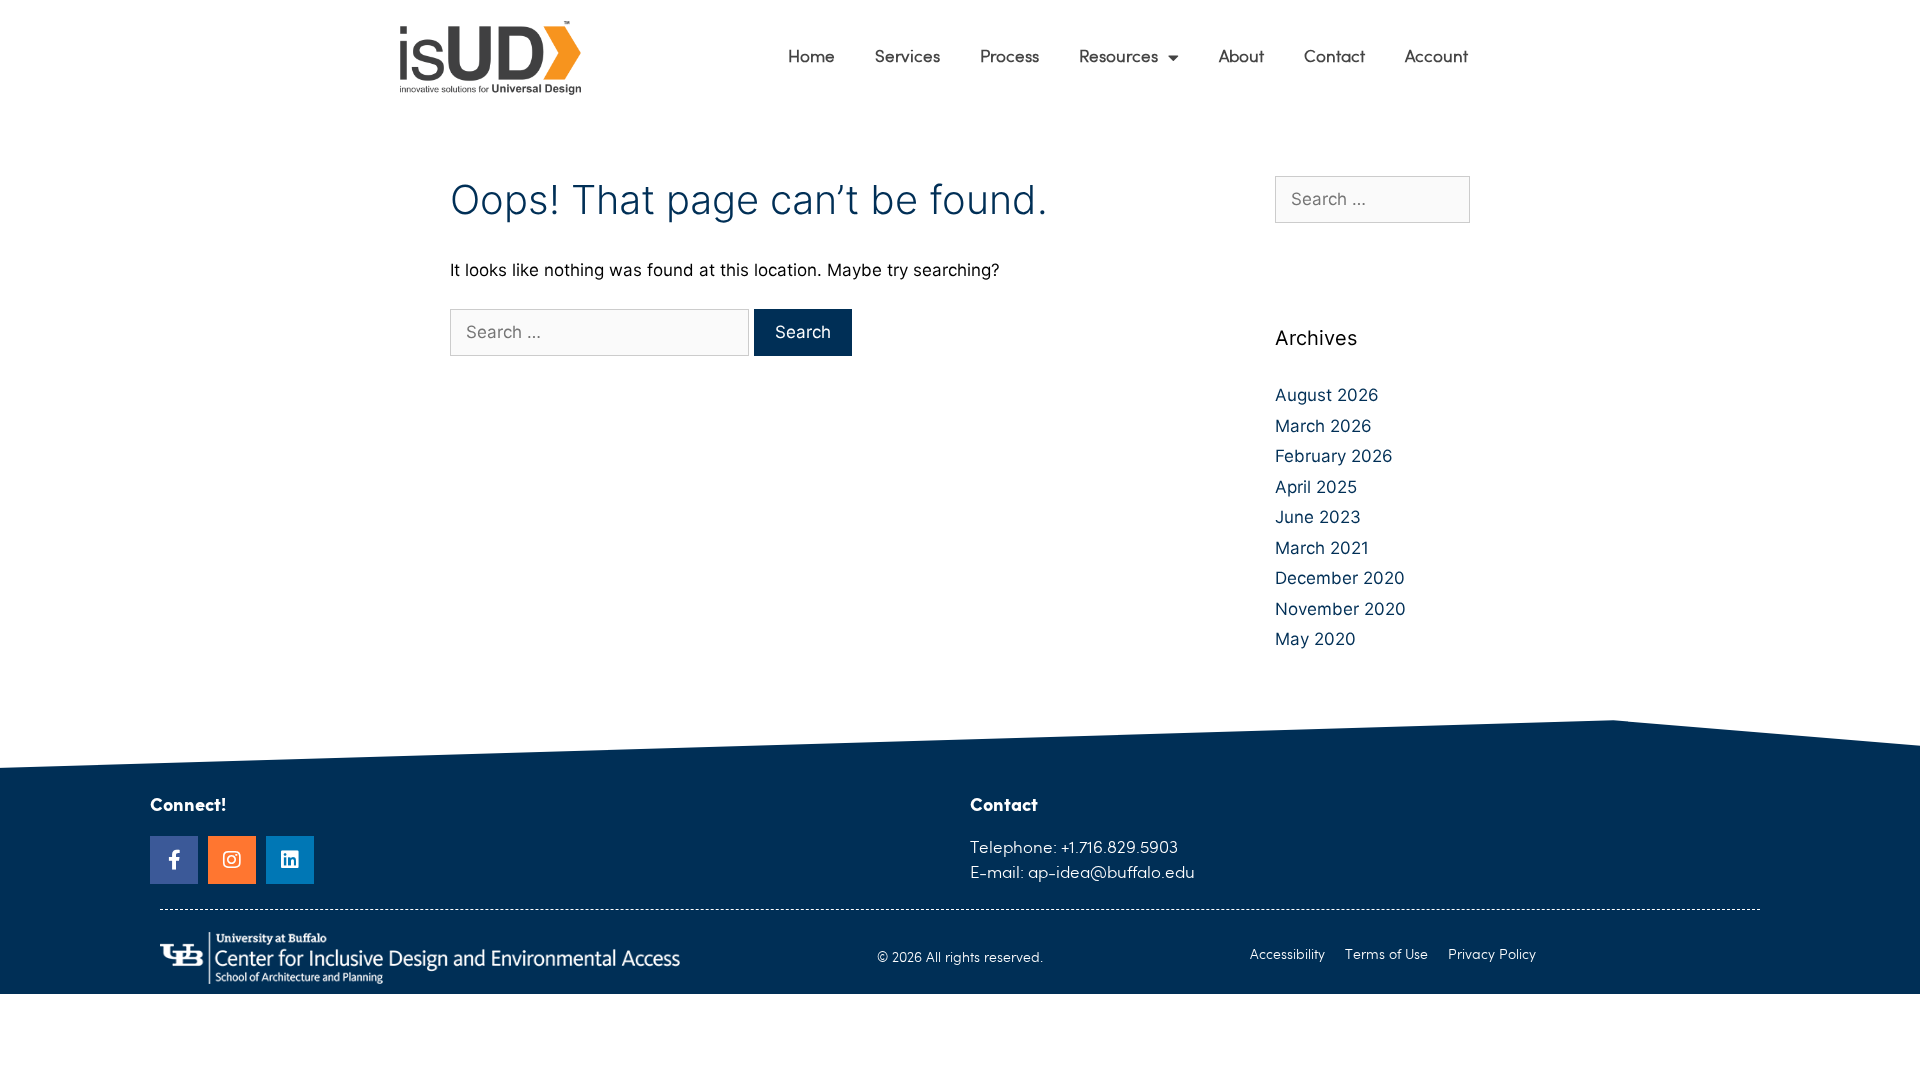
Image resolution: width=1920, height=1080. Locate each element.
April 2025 (1316, 487)
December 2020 (1340, 578)
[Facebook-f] (174, 860)
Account (1436, 57)
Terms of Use (1386, 955)
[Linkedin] (290, 860)
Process (1009, 57)
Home (811, 57)
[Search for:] (602, 332)
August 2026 (1327, 395)
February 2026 (1334, 456)
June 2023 (1318, 517)
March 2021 (1322, 548)
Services (907, 57)
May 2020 (1315, 639)
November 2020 (1340, 609)
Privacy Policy (1492, 955)
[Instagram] (232, 860)
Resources (1118, 57)
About (1241, 57)
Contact (1334, 57)
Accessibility (1287, 955)
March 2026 (1323, 426)
